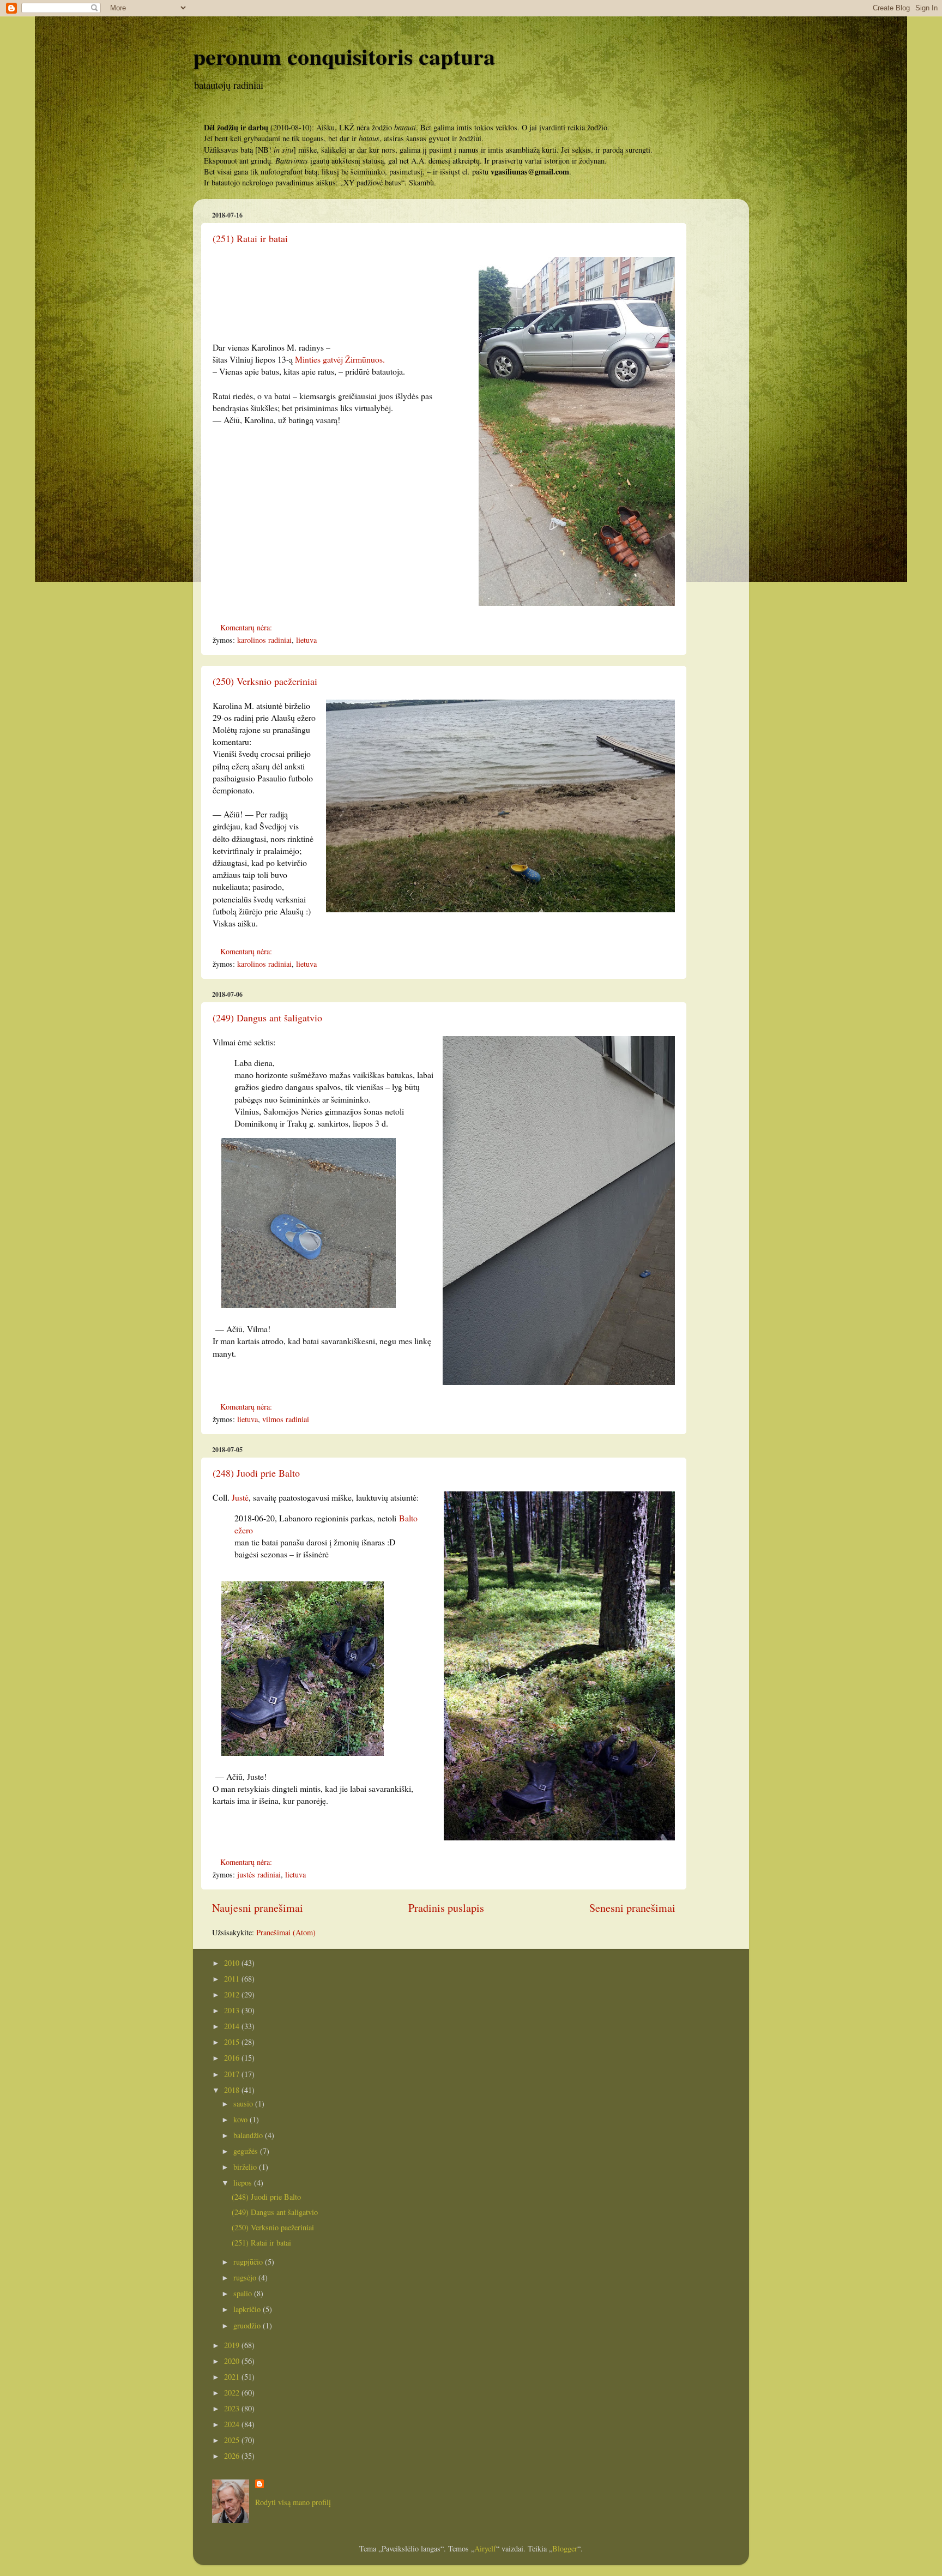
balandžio (249, 2135)
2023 (233, 2408)
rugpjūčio (249, 2262)
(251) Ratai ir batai (250, 238)
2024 (233, 2424)
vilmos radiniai (286, 1419)
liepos (244, 2183)
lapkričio (248, 2309)
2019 (233, 2345)
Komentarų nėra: (247, 627)
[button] (444, 935)
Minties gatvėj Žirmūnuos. (340, 359)
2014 (233, 2026)
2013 (233, 2010)
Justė (239, 1497)
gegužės (247, 2151)
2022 (233, 2393)
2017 (233, 2074)
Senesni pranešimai (632, 1908)
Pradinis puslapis (446, 1908)
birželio (246, 2167)
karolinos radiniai (264, 640)
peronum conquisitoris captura (344, 56)
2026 (233, 2456)
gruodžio (248, 2325)
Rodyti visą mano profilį (293, 2502)
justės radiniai (259, 1874)
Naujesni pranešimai (258, 1908)
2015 (233, 2042)
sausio (244, 2103)
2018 (233, 2090)
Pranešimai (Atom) (286, 1932)
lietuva (306, 640)
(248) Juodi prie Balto (256, 1473)
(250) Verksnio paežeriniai (265, 681)
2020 (233, 2361)
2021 (233, 2377)
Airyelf (485, 2548)
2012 (233, 1994)
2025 (233, 2440)
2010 (233, 1963)
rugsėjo (246, 2277)
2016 (233, 2058)
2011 (233, 1979)
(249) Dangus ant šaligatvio (267, 1018)
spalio (244, 2293)
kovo (241, 2119)
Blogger (565, 2548)
